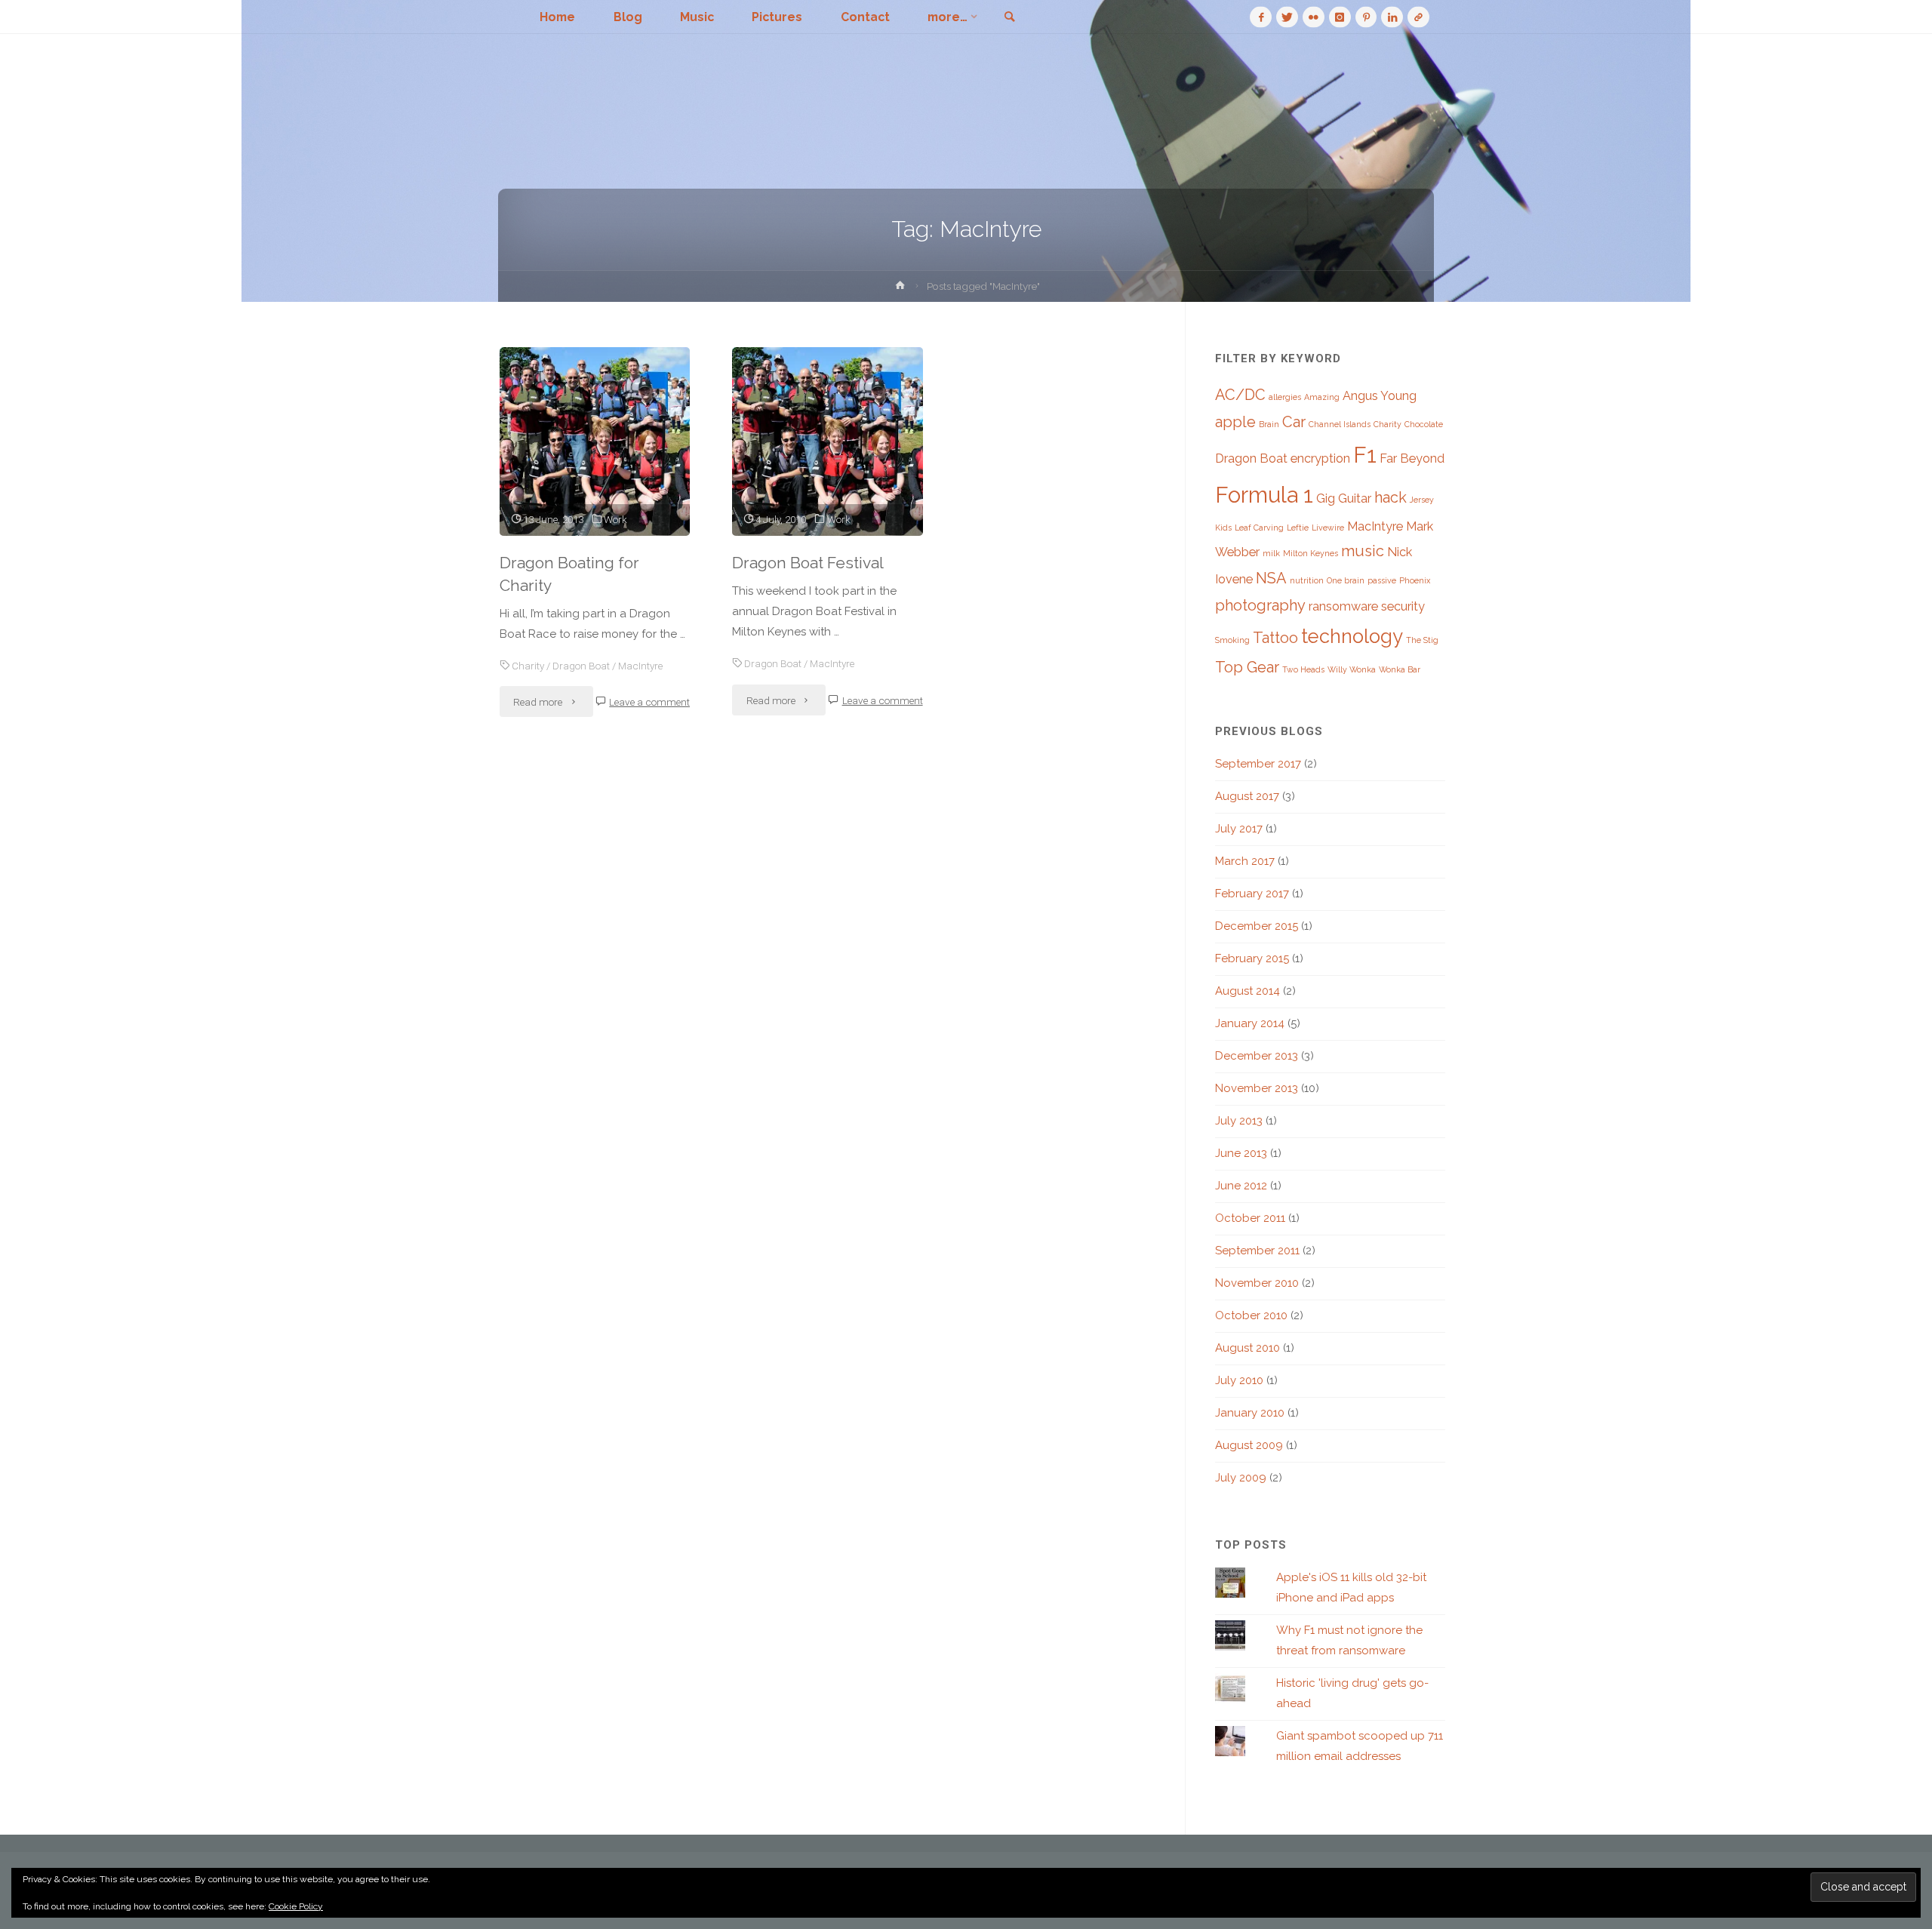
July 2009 (1241, 1478)
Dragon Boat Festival (808, 563)
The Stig (1422, 640)
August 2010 (1247, 1348)
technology (1352, 636)
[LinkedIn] (1392, 17)
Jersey (1422, 500)
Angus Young (1380, 396)
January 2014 (1250, 1023)
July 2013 (1239, 1121)
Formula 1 (1264, 495)
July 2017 (1239, 829)
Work (615, 519)
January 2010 (1250, 1413)
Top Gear (1247, 667)
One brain (1346, 580)
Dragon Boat (581, 666)
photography (1260, 605)
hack (1391, 497)
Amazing (1322, 397)
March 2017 (1245, 861)
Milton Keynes (1311, 553)
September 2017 (1258, 764)
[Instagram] (1340, 17)
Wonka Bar (1400, 669)
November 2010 (1257, 1283)
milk (1271, 553)
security (1403, 606)
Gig (1326, 498)
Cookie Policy (296, 1906)
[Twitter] (1287, 17)
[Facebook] (1261, 17)
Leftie (1298, 528)
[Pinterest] (1366, 17)
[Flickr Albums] (1314, 17)
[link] (1009, 18)
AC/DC (1240, 395)
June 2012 (1241, 1186)
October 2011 (1250, 1218)
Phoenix (1415, 580)
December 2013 (1257, 1056)
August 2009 (1249, 1445)
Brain (1269, 424)
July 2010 (1239, 1380)
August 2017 (1247, 796)
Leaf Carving (1259, 528)
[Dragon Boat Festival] (828, 441)
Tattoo (1275, 638)
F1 (1365, 455)
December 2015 (1257, 926)
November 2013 (1257, 1088)
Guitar (1355, 498)
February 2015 (1252, 958)
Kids (1223, 528)
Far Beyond (1412, 458)
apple (1235, 422)
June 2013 (1241, 1153)
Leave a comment (649, 702)
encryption (1320, 458)
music (1363, 551)
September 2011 (1257, 1251)
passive (1382, 580)
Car (1294, 422)
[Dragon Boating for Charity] (595, 441)
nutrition (1307, 580)
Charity (528, 666)
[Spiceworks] (1418, 17)
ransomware (1343, 606)
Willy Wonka (1352, 669)
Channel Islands (1340, 424)
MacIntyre (640, 666)
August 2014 (1247, 991)
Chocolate (1424, 424)
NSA (1271, 578)
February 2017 (1252, 894)
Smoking (1232, 640)
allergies (1285, 397)
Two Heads (1303, 669)
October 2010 (1251, 1315)
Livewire (1328, 528)
